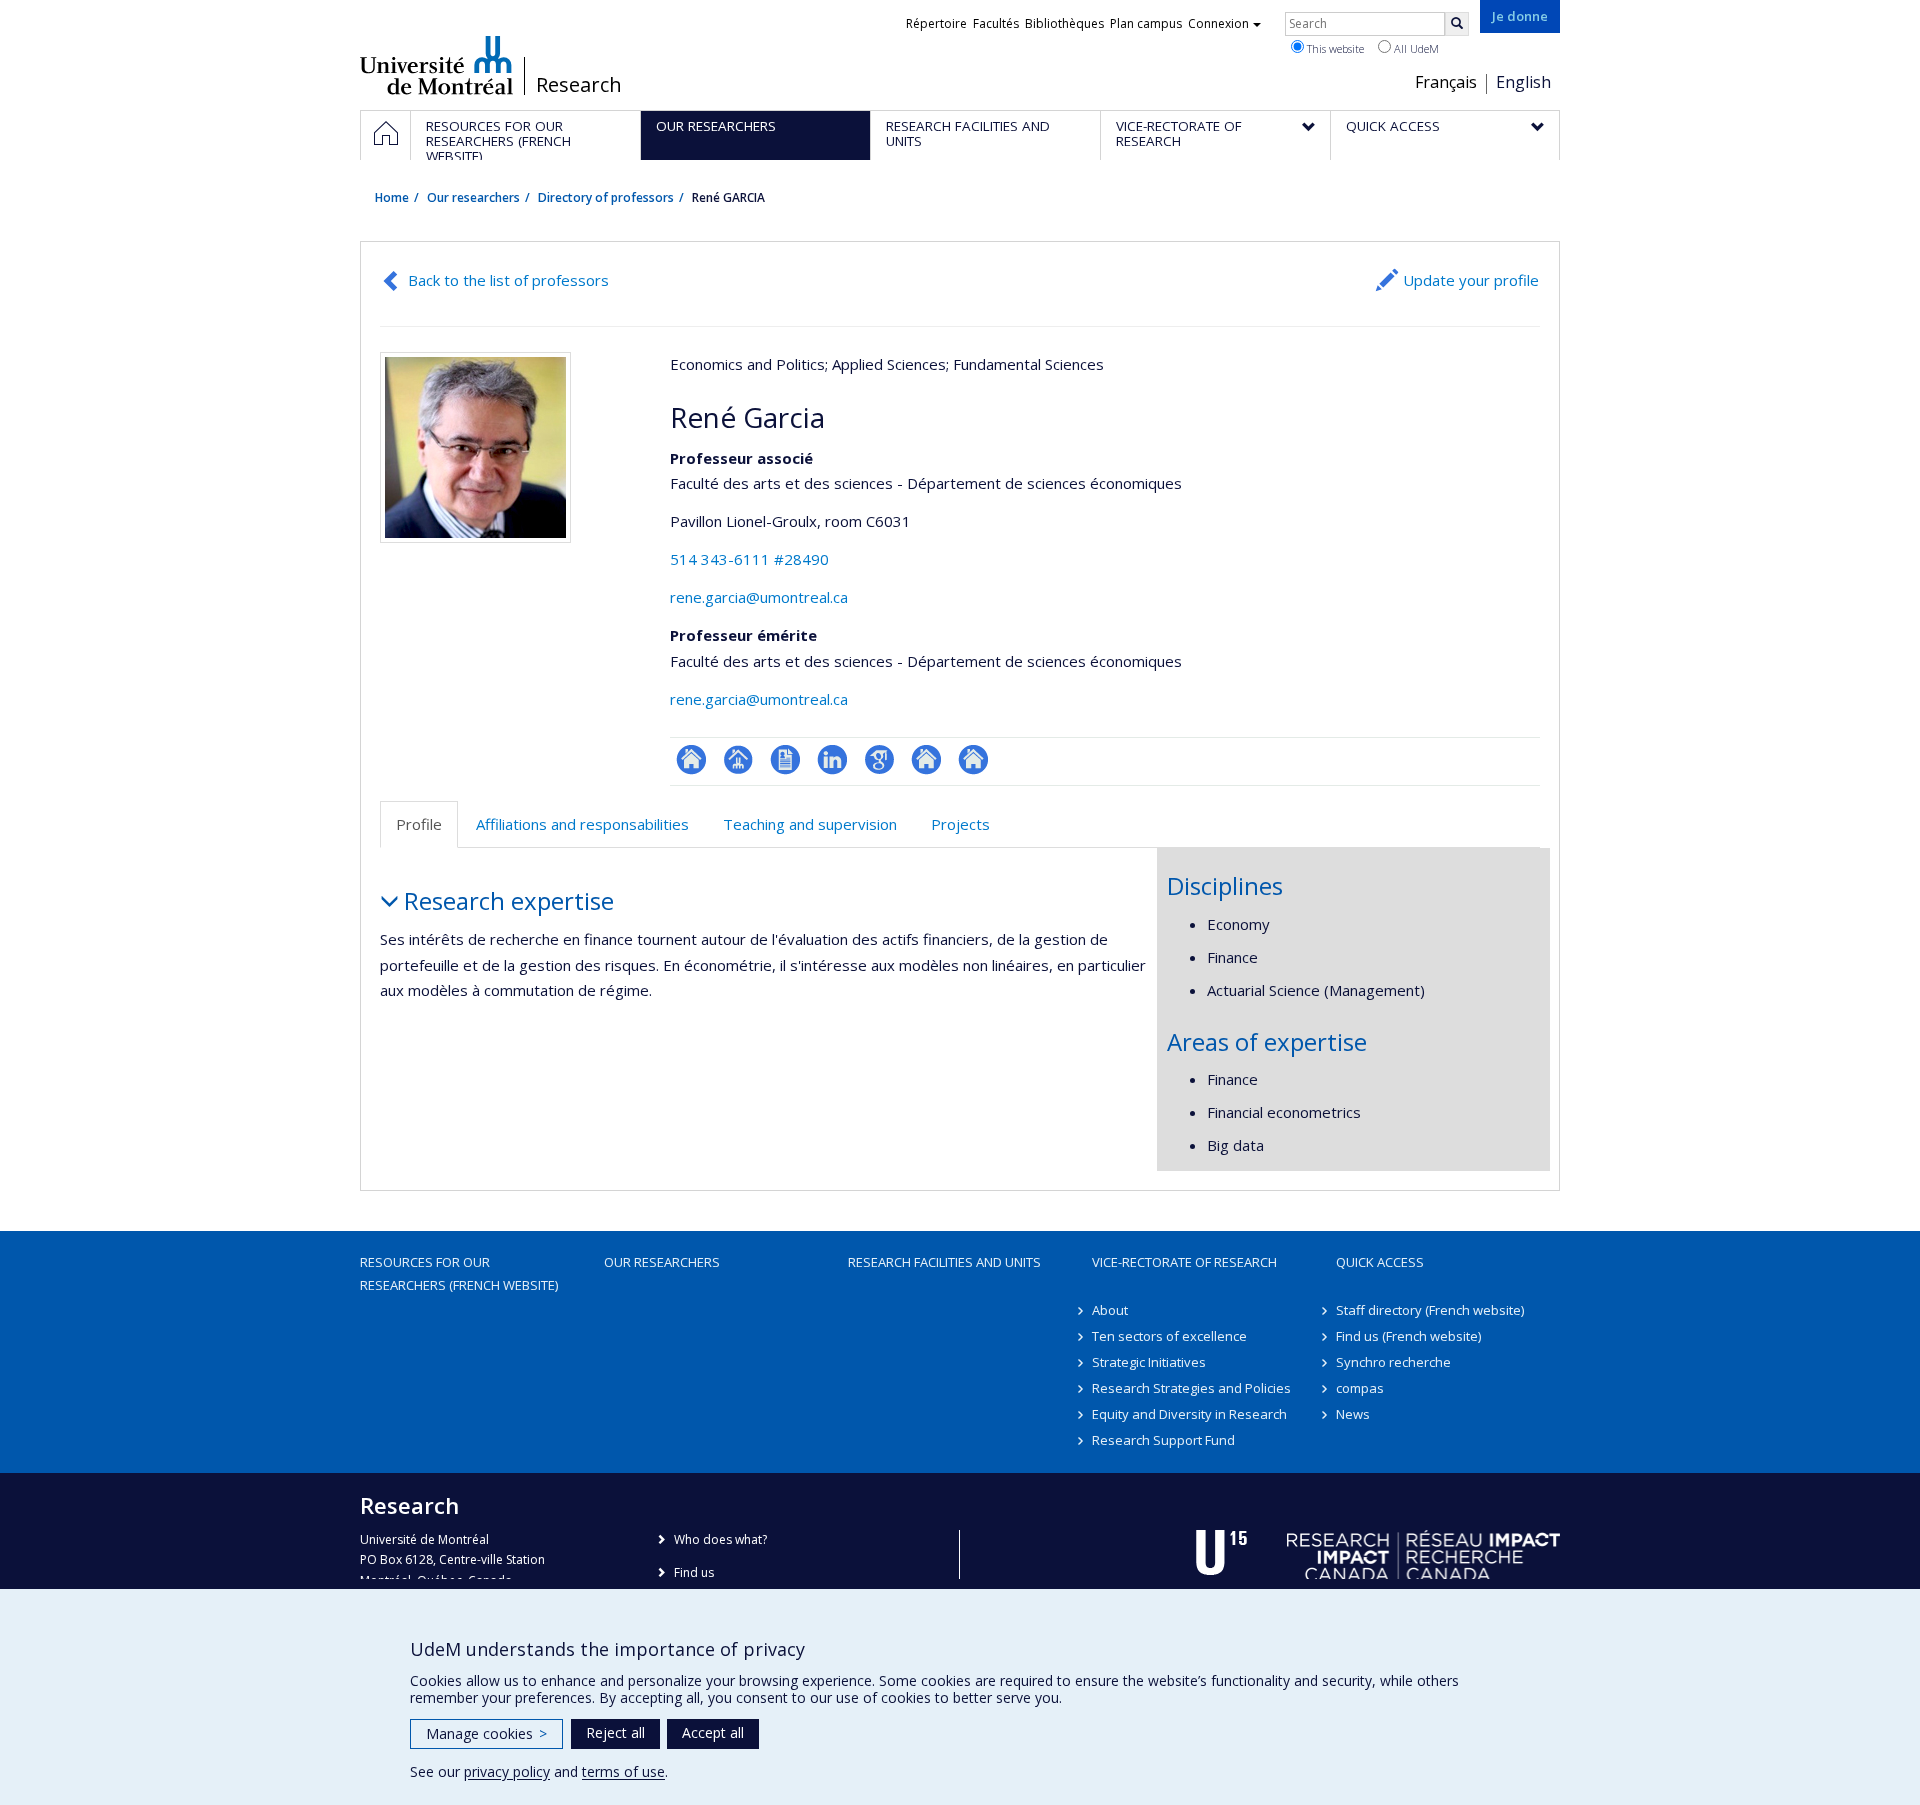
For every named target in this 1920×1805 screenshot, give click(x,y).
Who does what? (720, 1539)
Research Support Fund (1163, 1440)
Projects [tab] (960, 824)
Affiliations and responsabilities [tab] (582, 824)
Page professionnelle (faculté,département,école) (738, 759)
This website (1334, 48)
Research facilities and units (944, 1262)
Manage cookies (486, 1733)
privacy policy (507, 1771)
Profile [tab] (419, 824)
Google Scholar (879, 759)
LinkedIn (832, 759)
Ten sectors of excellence (1169, 1336)
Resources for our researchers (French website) (459, 1273)
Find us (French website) (1408, 1336)
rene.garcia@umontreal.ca (759, 597)
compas (1360, 1388)
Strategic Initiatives (1149, 1362)
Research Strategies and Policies (1191, 1388)
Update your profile (1471, 280)
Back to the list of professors (508, 280)
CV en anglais (785, 759)
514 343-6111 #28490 (749, 559)
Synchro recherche (1393, 1362)
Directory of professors (606, 197)
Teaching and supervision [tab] (810, 824)
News (1353, 1414)
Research (579, 85)
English (1523, 82)
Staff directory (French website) (1430, 1310)
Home (392, 197)
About (1110, 1310)
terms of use (623, 1771)
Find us (694, 1572)
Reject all (615, 1732)
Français (1446, 82)
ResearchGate (691, 759)
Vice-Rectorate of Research (1184, 1262)
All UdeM (1415, 48)
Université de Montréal (436, 65)
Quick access (1380, 1262)
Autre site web (926, 759)
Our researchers (473, 197)
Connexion (1218, 23)
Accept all (713, 1732)
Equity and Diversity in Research (1189, 1414)
